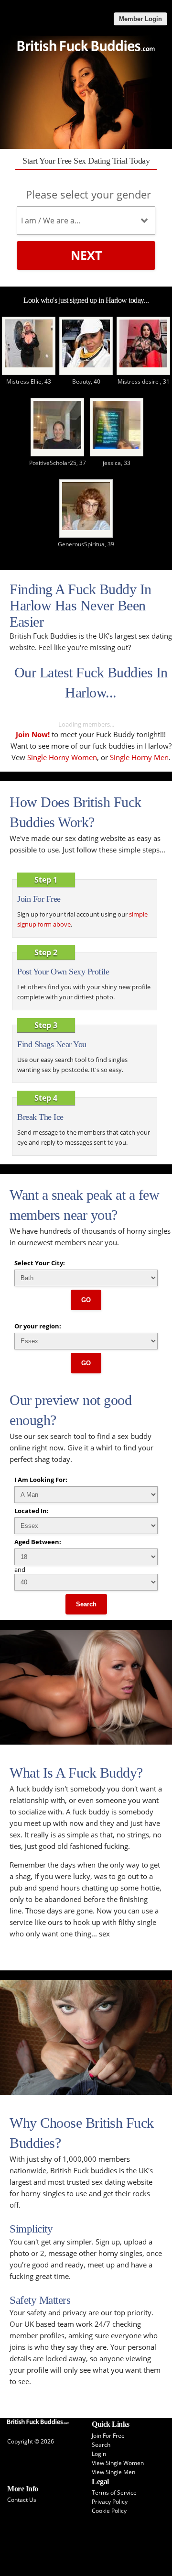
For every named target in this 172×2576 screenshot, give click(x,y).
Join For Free (108, 2436)
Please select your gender (88, 194)
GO (86, 1300)
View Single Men (113, 2472)
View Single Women (118, 2463)
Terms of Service (114, 2493)
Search (86, 1604)
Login (99, 2454)
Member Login (140, 19)
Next (86, 255)
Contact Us (22, 2500)
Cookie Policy (109, 2511)
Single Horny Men (139, 757)
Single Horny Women (62, 757)
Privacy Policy (110, 2502)
